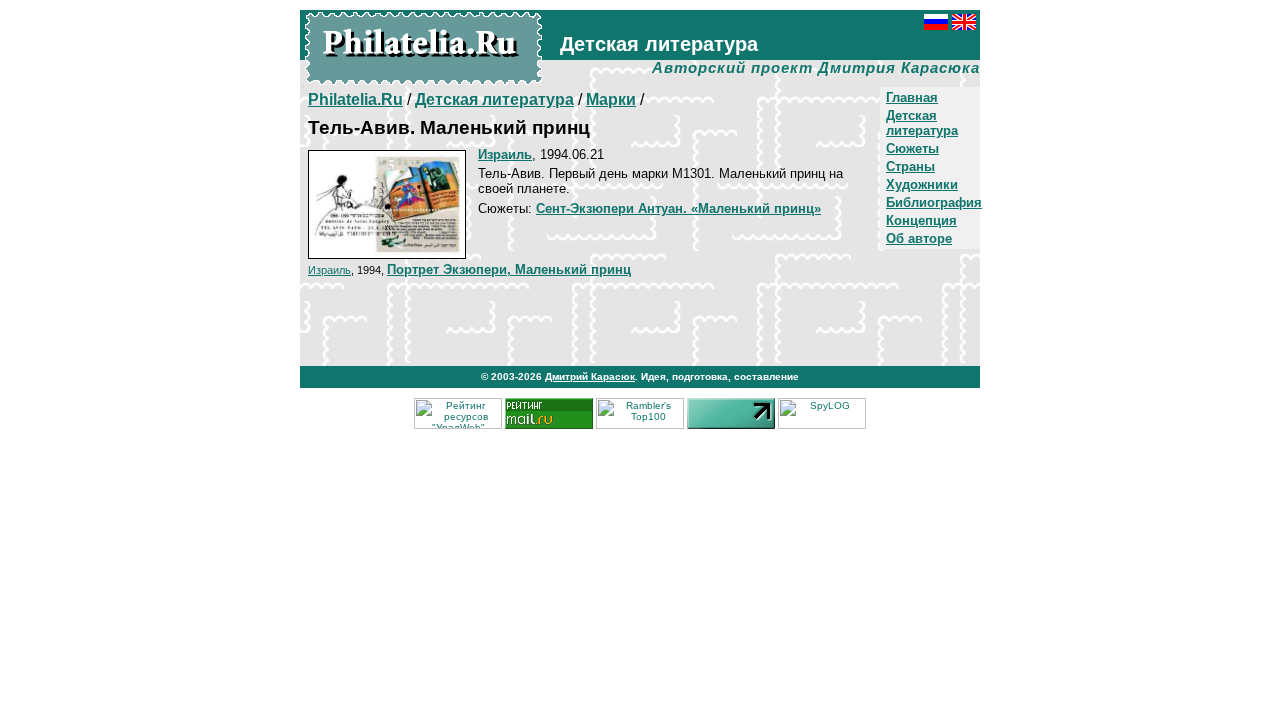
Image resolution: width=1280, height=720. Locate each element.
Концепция (921, 220)
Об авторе (919, 238)
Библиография (934, 202)
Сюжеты (912, 148)
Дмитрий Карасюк (590, 376)
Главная (912, 97)
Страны (910, 166)
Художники (922, 184)
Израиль (329, 270)
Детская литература (922, 123)
